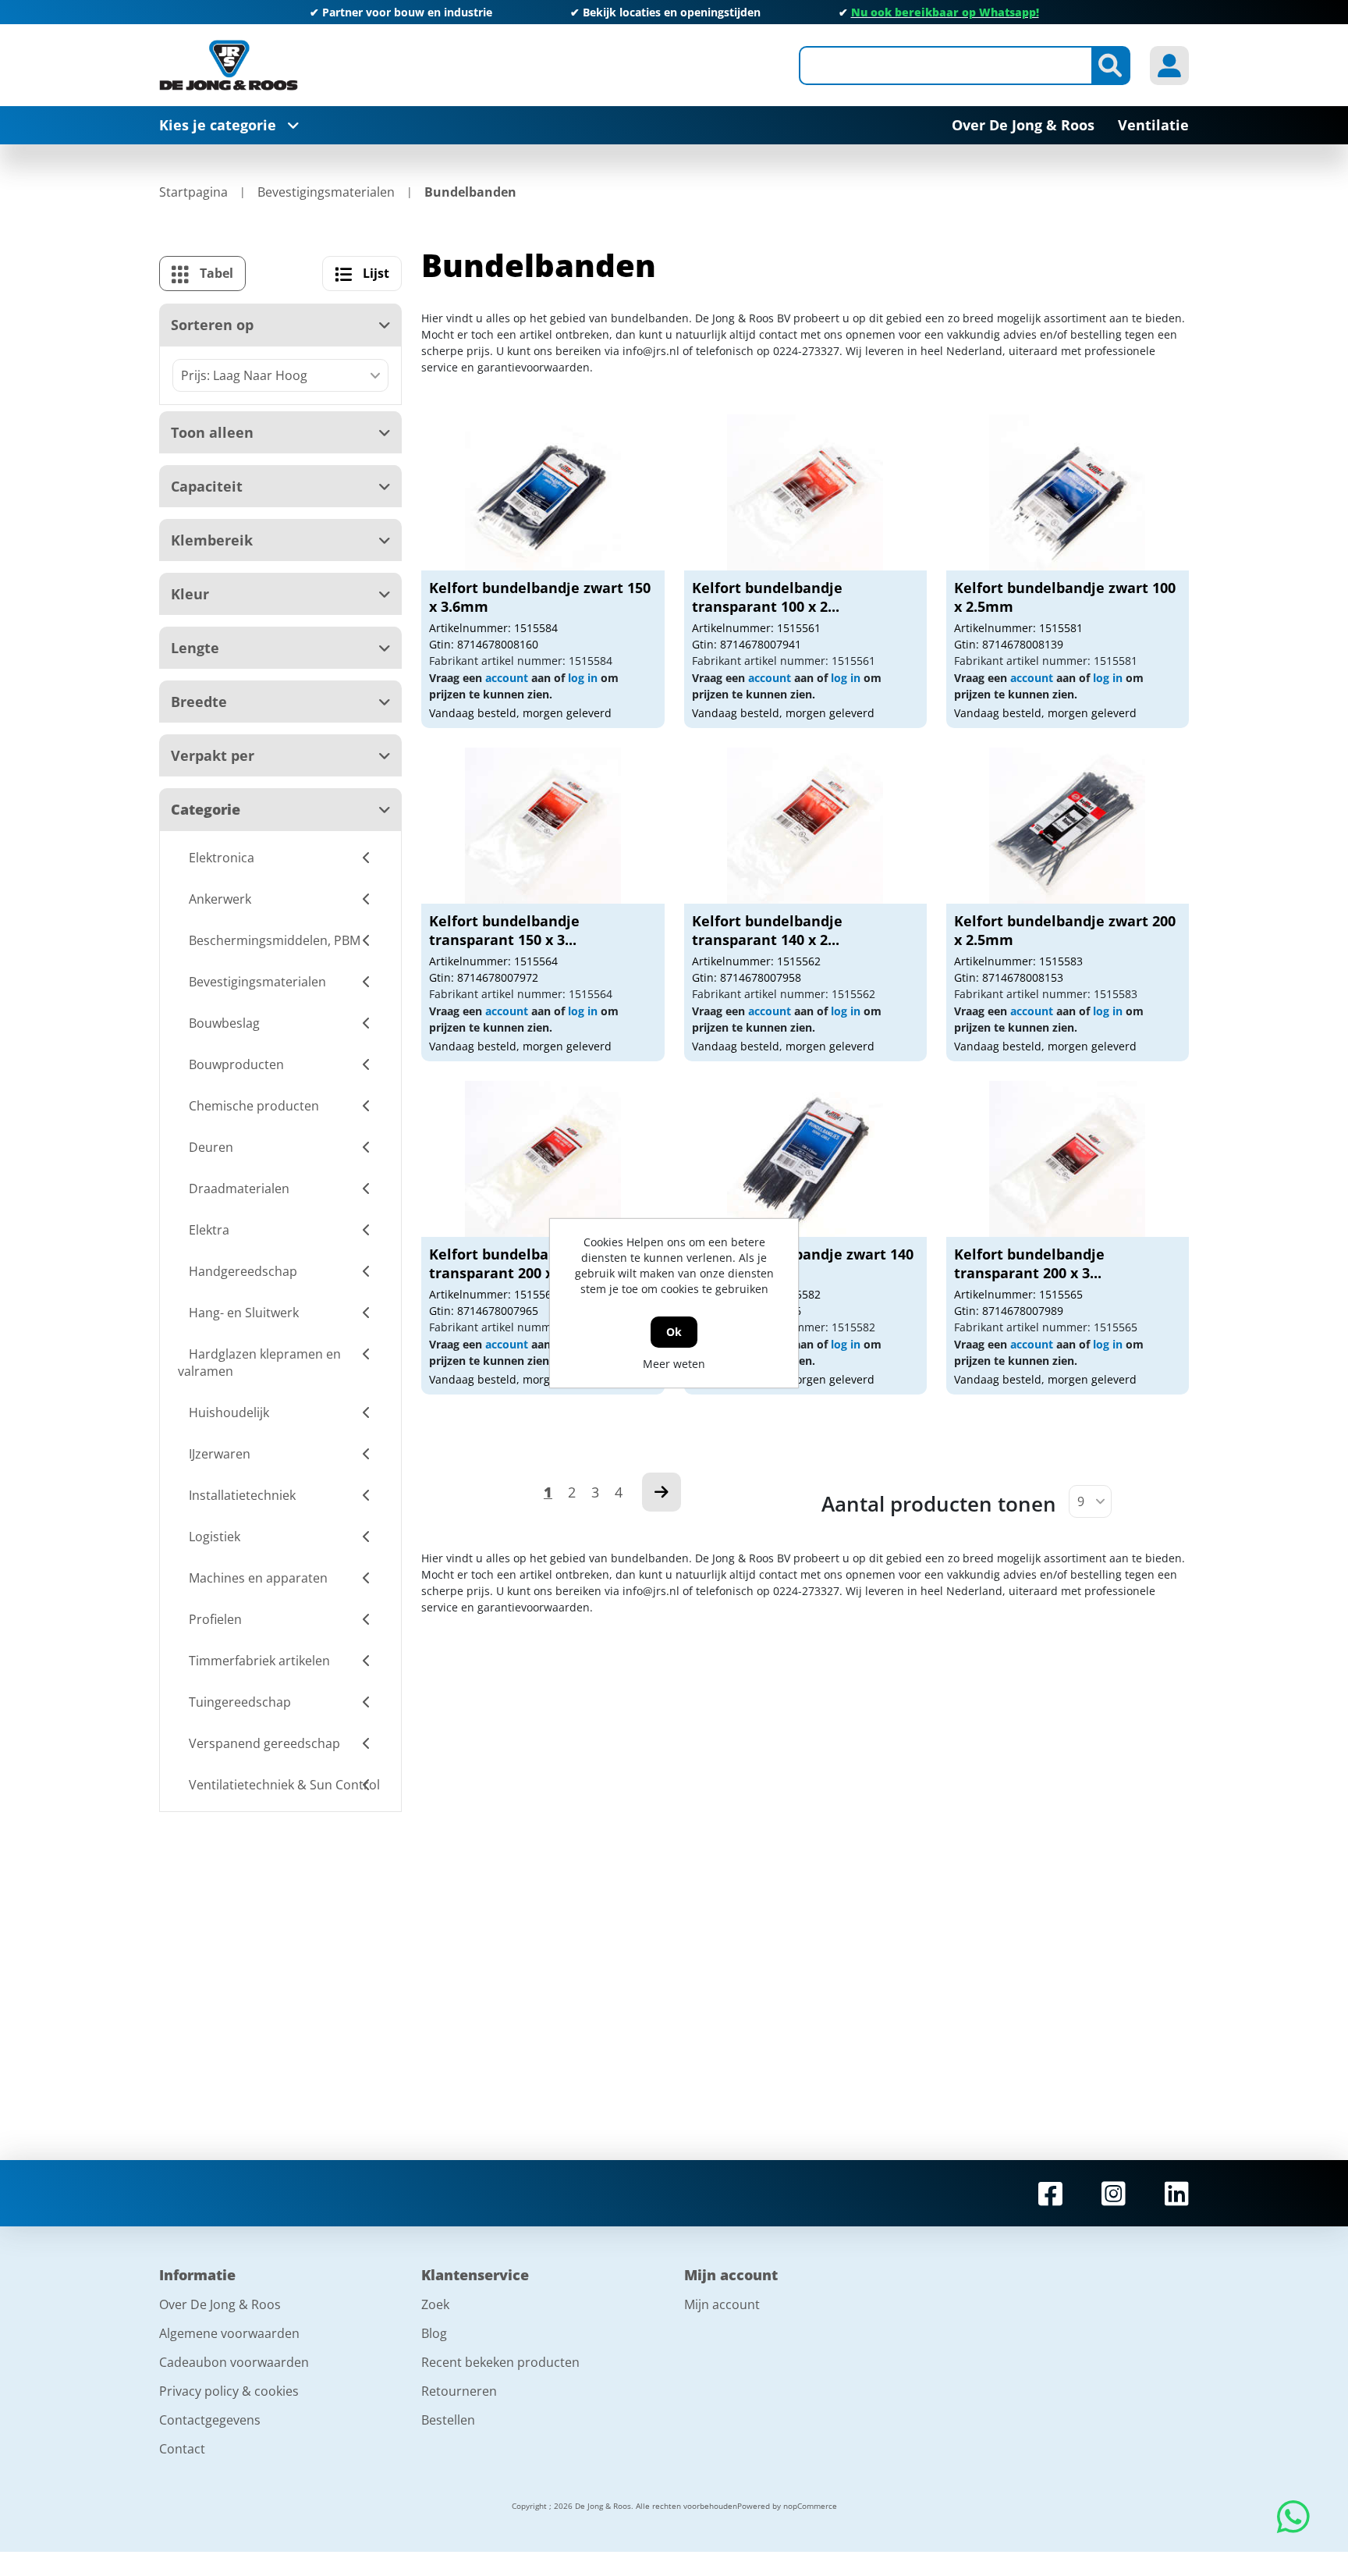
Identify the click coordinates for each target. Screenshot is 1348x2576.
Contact (182, 2449)
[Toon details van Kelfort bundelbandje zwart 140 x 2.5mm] (805, 1159)
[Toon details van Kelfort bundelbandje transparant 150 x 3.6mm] (543, 826)
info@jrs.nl (651, 351)
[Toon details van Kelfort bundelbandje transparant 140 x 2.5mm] (805, 826)
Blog (434, 2333)
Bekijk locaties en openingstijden (672, 12)
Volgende (662, 1492)
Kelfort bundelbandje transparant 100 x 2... (767, 597)
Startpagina (193, 192)
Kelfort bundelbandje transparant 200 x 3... (1029, 1263)
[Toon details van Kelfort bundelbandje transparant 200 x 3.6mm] (1067, 1159)
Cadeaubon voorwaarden (234, 2362)
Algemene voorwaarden (229, 2333)
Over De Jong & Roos (220, 2304)
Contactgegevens (210, 2420)
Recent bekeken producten (500, 2362)
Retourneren (459, 2391)
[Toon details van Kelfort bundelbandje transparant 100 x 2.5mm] (805, 492)
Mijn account (722, 2304)
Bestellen (448, 2420)
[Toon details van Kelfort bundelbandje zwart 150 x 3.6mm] (543, 492)
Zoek (435, 2304)
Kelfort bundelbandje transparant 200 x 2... (504, 1263)
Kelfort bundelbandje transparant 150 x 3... (504, 930)
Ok (674, 1332)
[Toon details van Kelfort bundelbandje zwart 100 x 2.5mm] (1067, 492)
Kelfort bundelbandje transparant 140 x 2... (767, 930)
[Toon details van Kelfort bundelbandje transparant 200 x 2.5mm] (543, 1159)
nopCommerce (810, 2506)
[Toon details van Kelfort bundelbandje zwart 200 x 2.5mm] (1067, 826)
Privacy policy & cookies (229, 2391)
